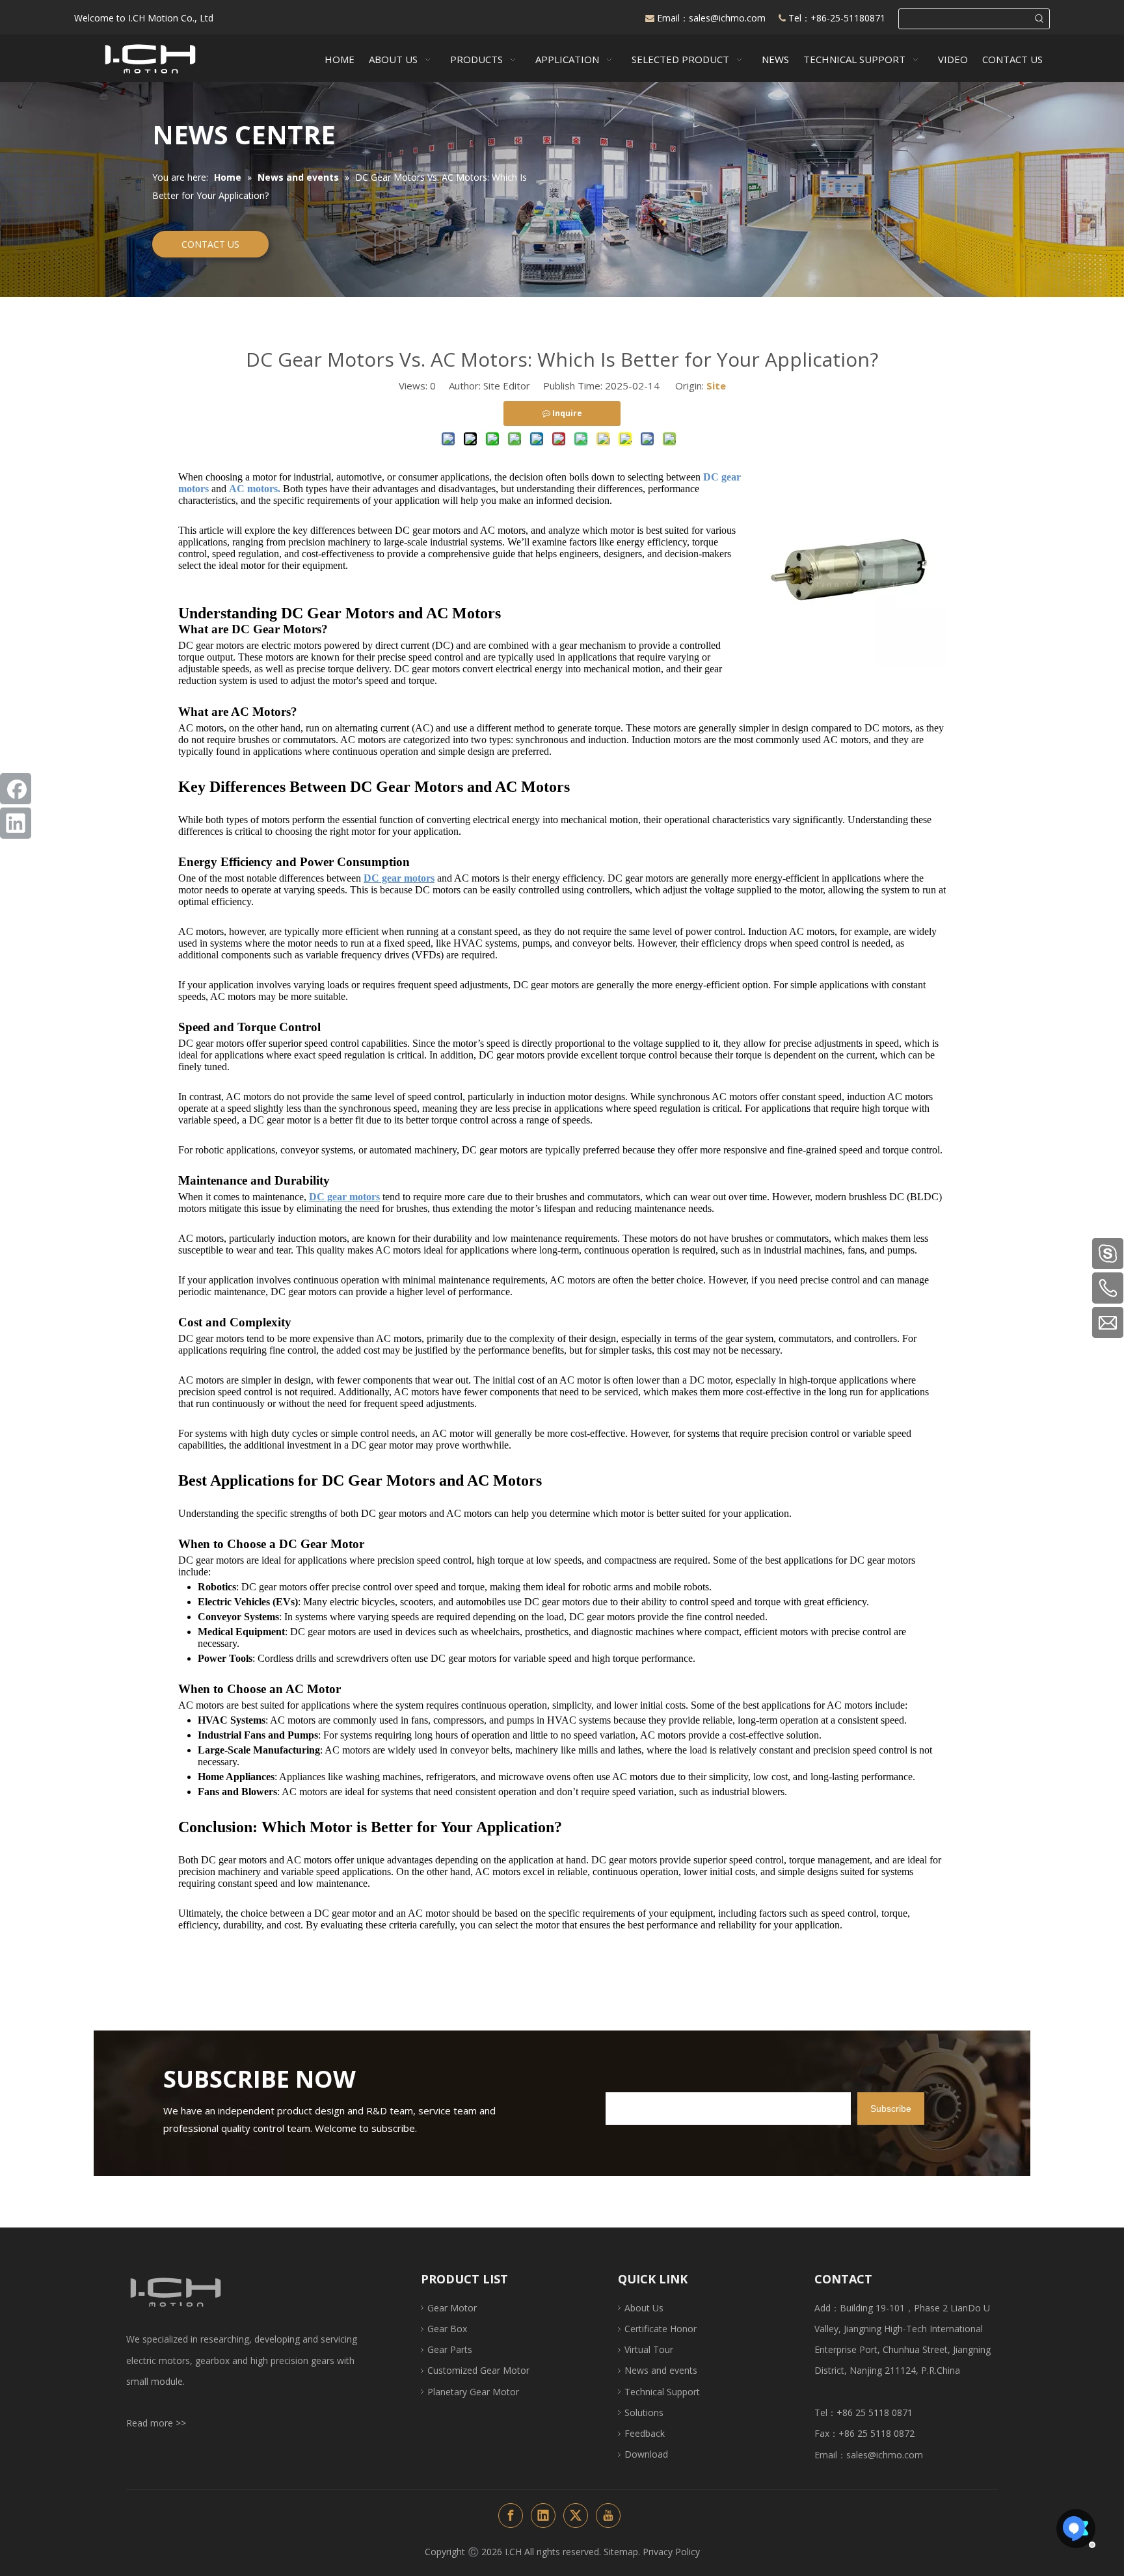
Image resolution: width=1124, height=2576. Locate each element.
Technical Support (662, 2392)
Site (716, 386)
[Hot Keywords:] (1039, 19)
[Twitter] (576, 2516)
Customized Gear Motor (478, 2370)
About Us (644, 2308)
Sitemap (621, 2552)
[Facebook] (16, 789)
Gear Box (447, 2329)
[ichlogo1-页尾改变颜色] (175, 2292)
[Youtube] (608, 2516)
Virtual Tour (649, 2349)
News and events (661, 2370)
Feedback (645, 2433)
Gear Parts (450, 2349)
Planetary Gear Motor (473, 2392)
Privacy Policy (671, 2552)
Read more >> (156, 2423)
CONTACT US (210, 244)
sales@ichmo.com (729, 18)
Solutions (644, 2412)
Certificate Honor (661, 2329)
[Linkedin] (16, 823)
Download (646, 2454)
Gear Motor (452, 2308)
